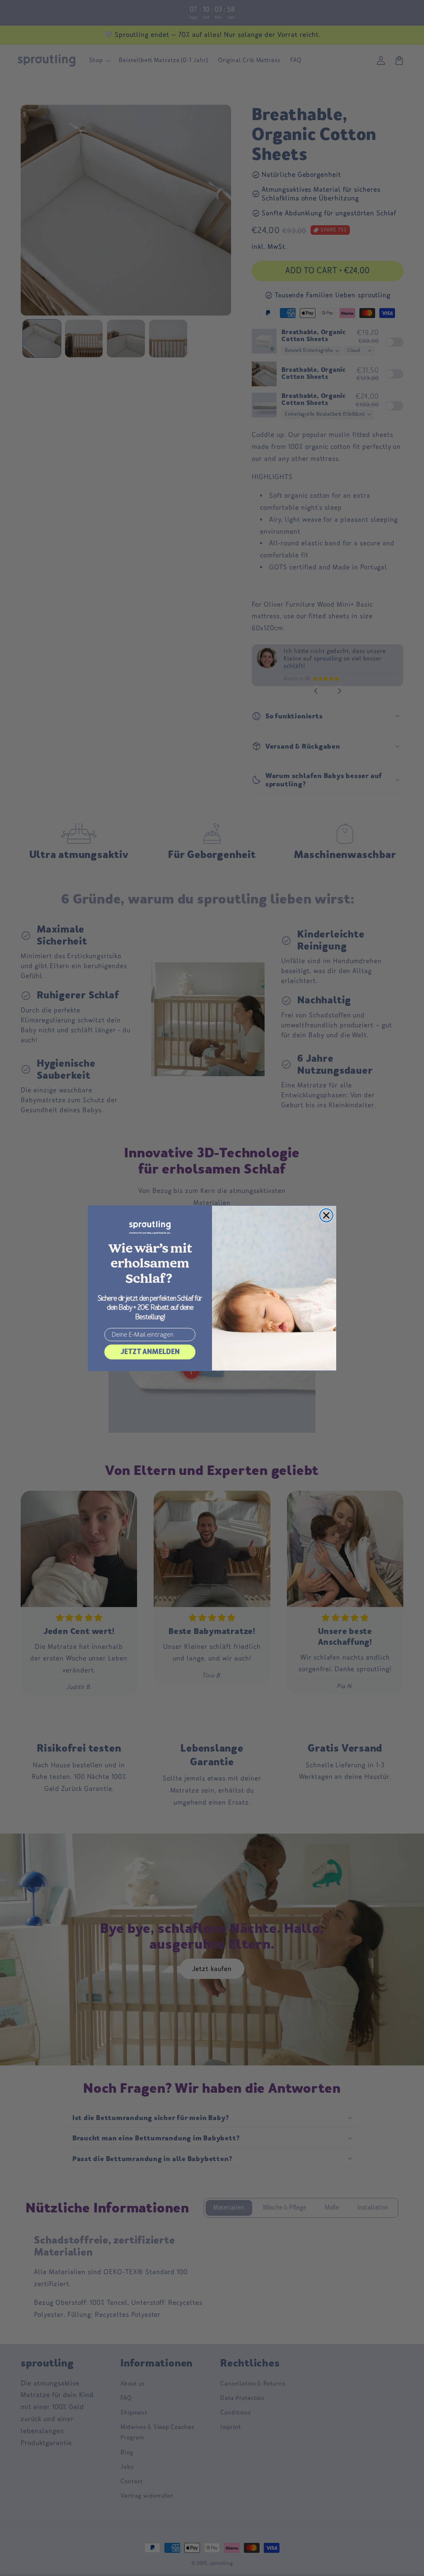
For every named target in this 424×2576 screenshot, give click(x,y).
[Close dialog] (326, 1215)
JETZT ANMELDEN (150, 1352)
